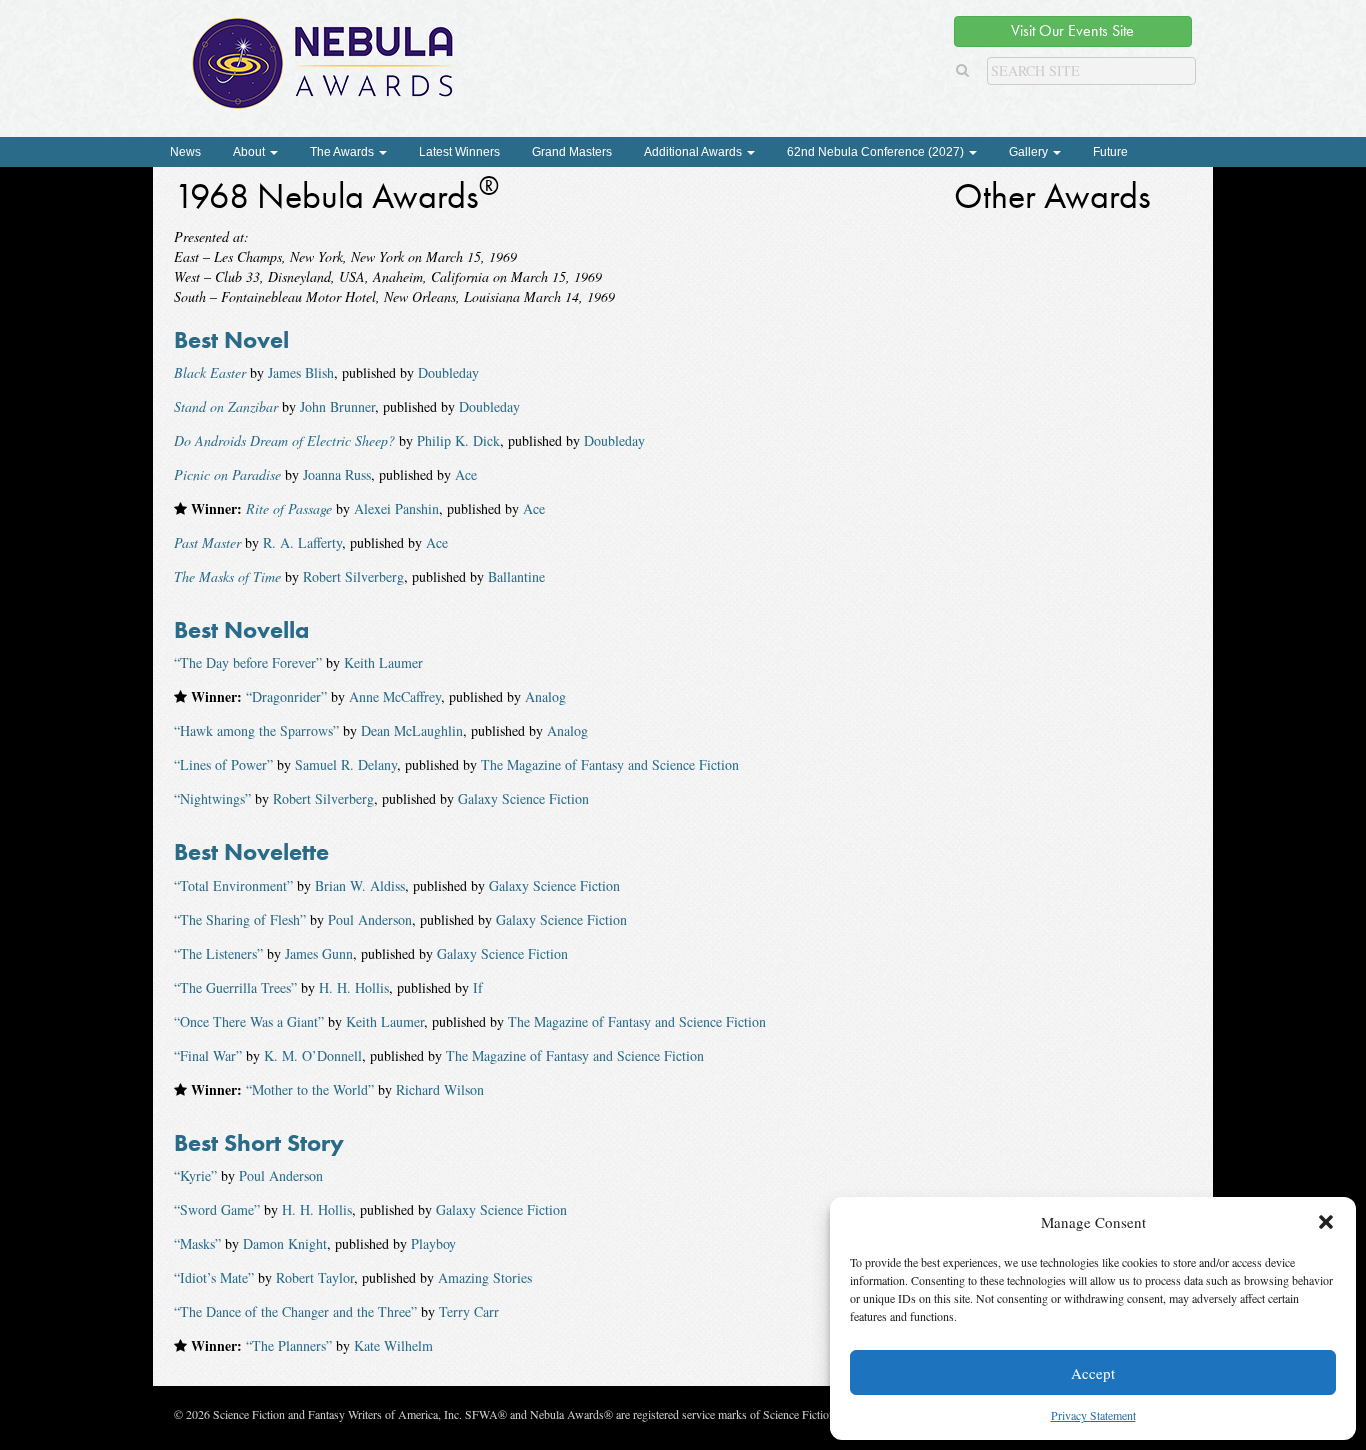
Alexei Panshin (396, 508)
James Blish (301, 372)
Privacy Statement (1093, 1415)
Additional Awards (694, 152)
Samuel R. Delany (346, 764)
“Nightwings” (212, 798)
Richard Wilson (440, 1089)
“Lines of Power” (223, 764)
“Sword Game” (217, 1209)
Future (1110, 152)
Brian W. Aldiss (360, 885)
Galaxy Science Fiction (523, 798)
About (250, 152)
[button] (1326, 1222)
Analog (545, 696)
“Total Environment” (233, 885)
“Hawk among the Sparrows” (256, 730)
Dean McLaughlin (412, 730)
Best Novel (231, 339)
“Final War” (208, 1055)
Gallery (1030, 152)
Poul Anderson (370, 919)
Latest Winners (459, 152)
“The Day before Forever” (248, 662)
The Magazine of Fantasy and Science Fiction (610, 764)
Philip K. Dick (458, 440)
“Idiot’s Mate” (214, 1277)
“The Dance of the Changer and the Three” (295, 1311)
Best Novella (241, 629)
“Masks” (197, 1243)
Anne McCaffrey (395, 696)
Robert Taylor (315, 1277)
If (478, 987)
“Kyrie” (195, 1175)
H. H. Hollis (354, 987)
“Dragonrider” (286, 696)
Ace (466, 474)
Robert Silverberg (353, 576)
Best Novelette (251, 851)
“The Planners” (289, 1345)
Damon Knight (285, 1243)
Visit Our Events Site (1072, 30)
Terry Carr (469, 1311)
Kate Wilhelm (393, 1345)
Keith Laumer (383, 662)
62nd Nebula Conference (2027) (877, 152)
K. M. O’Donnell (313, 1055)
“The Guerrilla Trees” (235, 987)
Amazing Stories (485, 1277)
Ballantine (516, 576)
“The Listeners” (218, 953)
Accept (1093, 1373)
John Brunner (337, 406)
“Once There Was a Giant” (249, 1021)
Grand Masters (572, 152)
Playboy (433, 1243)
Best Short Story (259, 1142)
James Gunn (319, 953)
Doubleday (448, 372)
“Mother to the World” (310, 1089)
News (185, 152)
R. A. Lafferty (302, 542)
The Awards (343, 152)
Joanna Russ (337, 474)
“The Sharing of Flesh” (240, 919)
